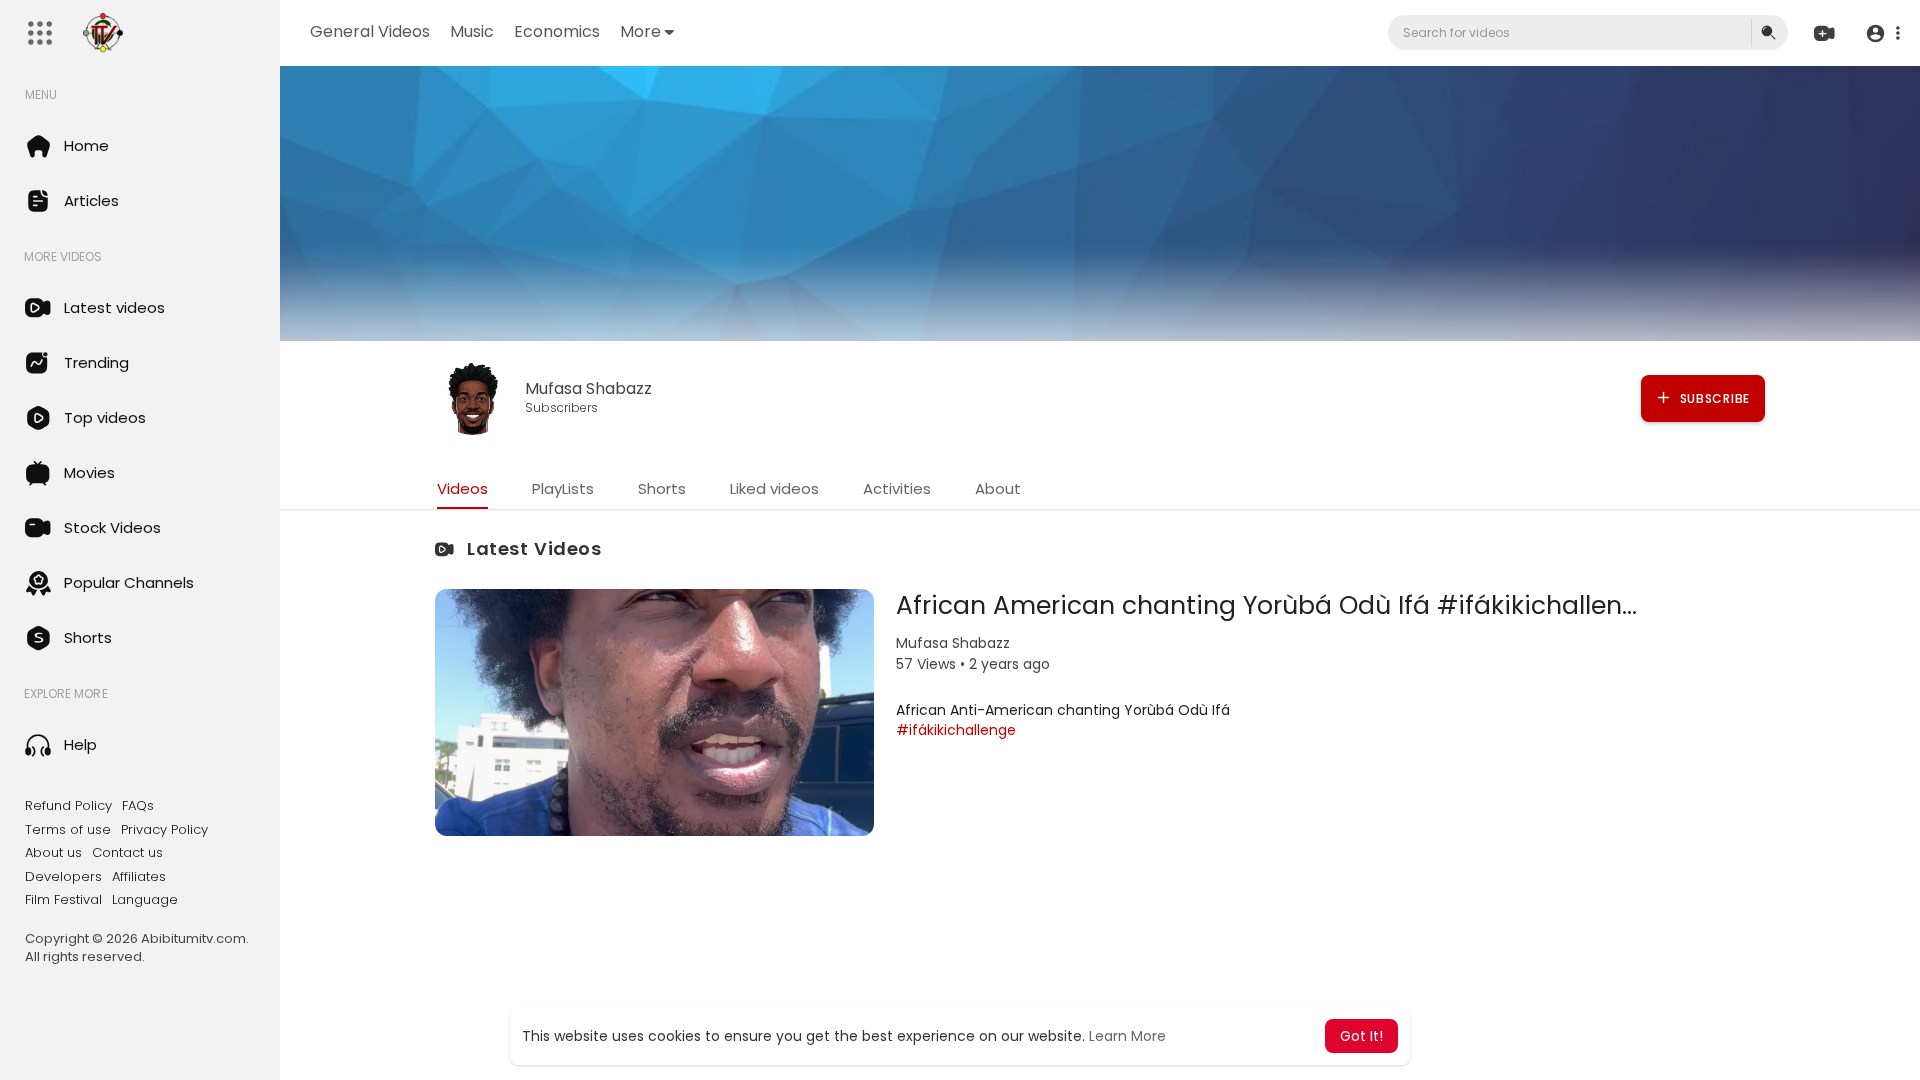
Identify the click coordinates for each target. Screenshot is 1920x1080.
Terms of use (68, 830)
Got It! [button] (1361, 1036)
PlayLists (563, 488)
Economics (557, 31)
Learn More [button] (1127, 1036)
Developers (63, 877)
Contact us (127, 853)
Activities (897, 488)
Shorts (662, 488)
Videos (462, 488)
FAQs (138, 806)
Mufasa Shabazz (588, 388)
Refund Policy (68, 806)
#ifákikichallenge (956, 730)
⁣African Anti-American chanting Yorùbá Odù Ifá (1063, 710)
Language (145, 900)
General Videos (370, 31)
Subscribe (1713, 398)
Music (472, 31)
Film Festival (63, 900)
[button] (1882, 33)
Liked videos (774, 488)
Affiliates (139, 877)
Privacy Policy (164, 830)
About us (53, 853)
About (998, 488)
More (640, 31)
